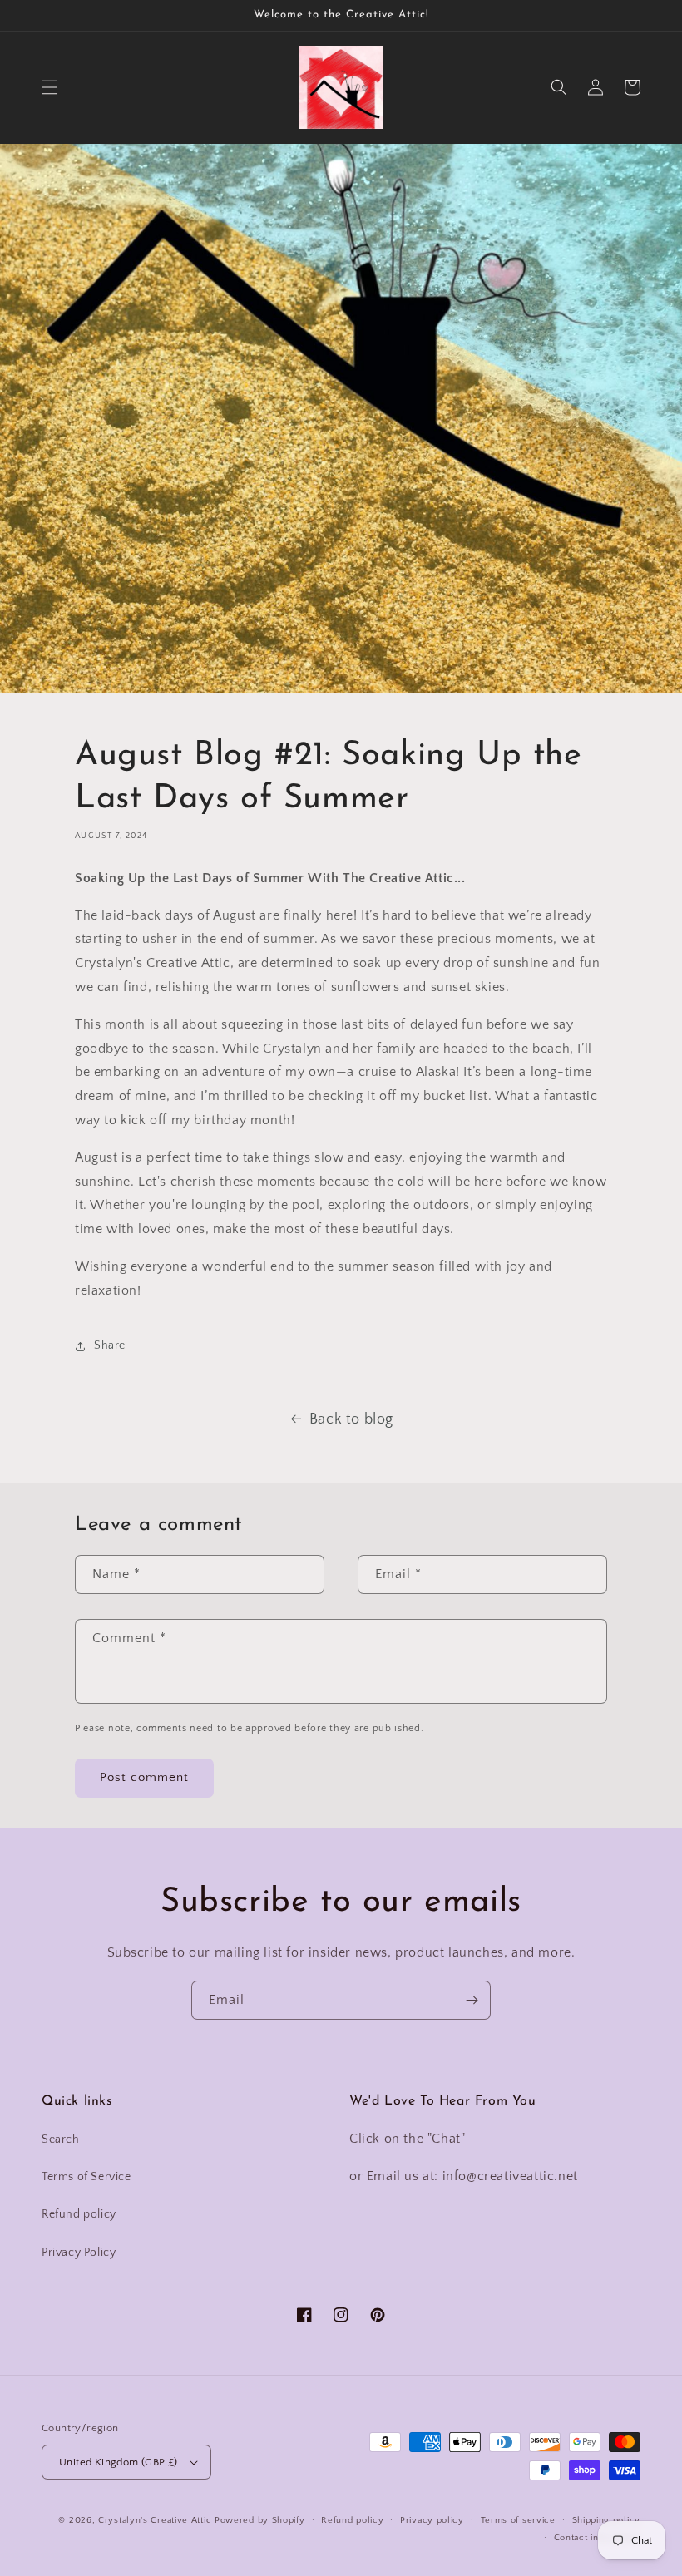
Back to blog (351, 1419)
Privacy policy (432, 2520)
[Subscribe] (472, 2000)
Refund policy (79, 2214)
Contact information (597, 2538)
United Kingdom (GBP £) (119, 2462)
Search (61, 2139)
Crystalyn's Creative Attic (155, 2520)
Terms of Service (86, 2177)
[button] (50, 87)
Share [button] (110, 1345)
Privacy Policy (79, 2253)
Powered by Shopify (260, 2520)
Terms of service (518, 2520)
